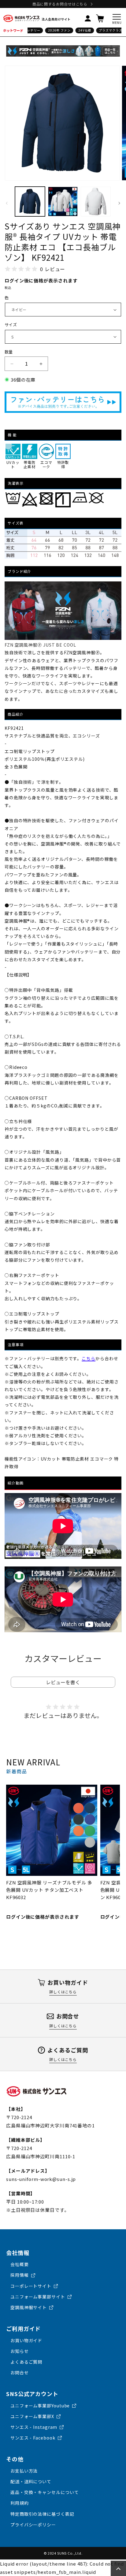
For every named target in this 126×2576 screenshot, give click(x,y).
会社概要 (20, 2264)
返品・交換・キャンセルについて (45, 2492)
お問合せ (20, 2373)
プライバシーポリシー (33, 2525)
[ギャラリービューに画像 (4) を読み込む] (96, 202)
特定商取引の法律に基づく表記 (42, 2514)
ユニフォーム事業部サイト (38, 2297)
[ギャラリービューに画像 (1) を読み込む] (30, 202)
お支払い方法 (24, 2471)
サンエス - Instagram (34, 2427)
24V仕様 (78, 30)
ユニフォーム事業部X (32, 2416)
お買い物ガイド (26, 2340)
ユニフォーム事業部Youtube (40, 2406)
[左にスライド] (7, 203)
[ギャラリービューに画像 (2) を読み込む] (63, 202)
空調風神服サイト (29, 2307)
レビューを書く (63, 1682)
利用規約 (20, 2503)
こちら (89, 1358)
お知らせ (20, 2351)
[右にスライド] (119, 203)
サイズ (11, 325)
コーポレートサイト (31, 2286)
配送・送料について (31, 2481)
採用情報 (20, 2275)
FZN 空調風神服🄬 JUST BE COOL (40, 645)
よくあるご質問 (26, 2362)
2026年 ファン (53, 30)
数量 (9, 352)
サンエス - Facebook (33, 2438)
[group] (52, 1853)
